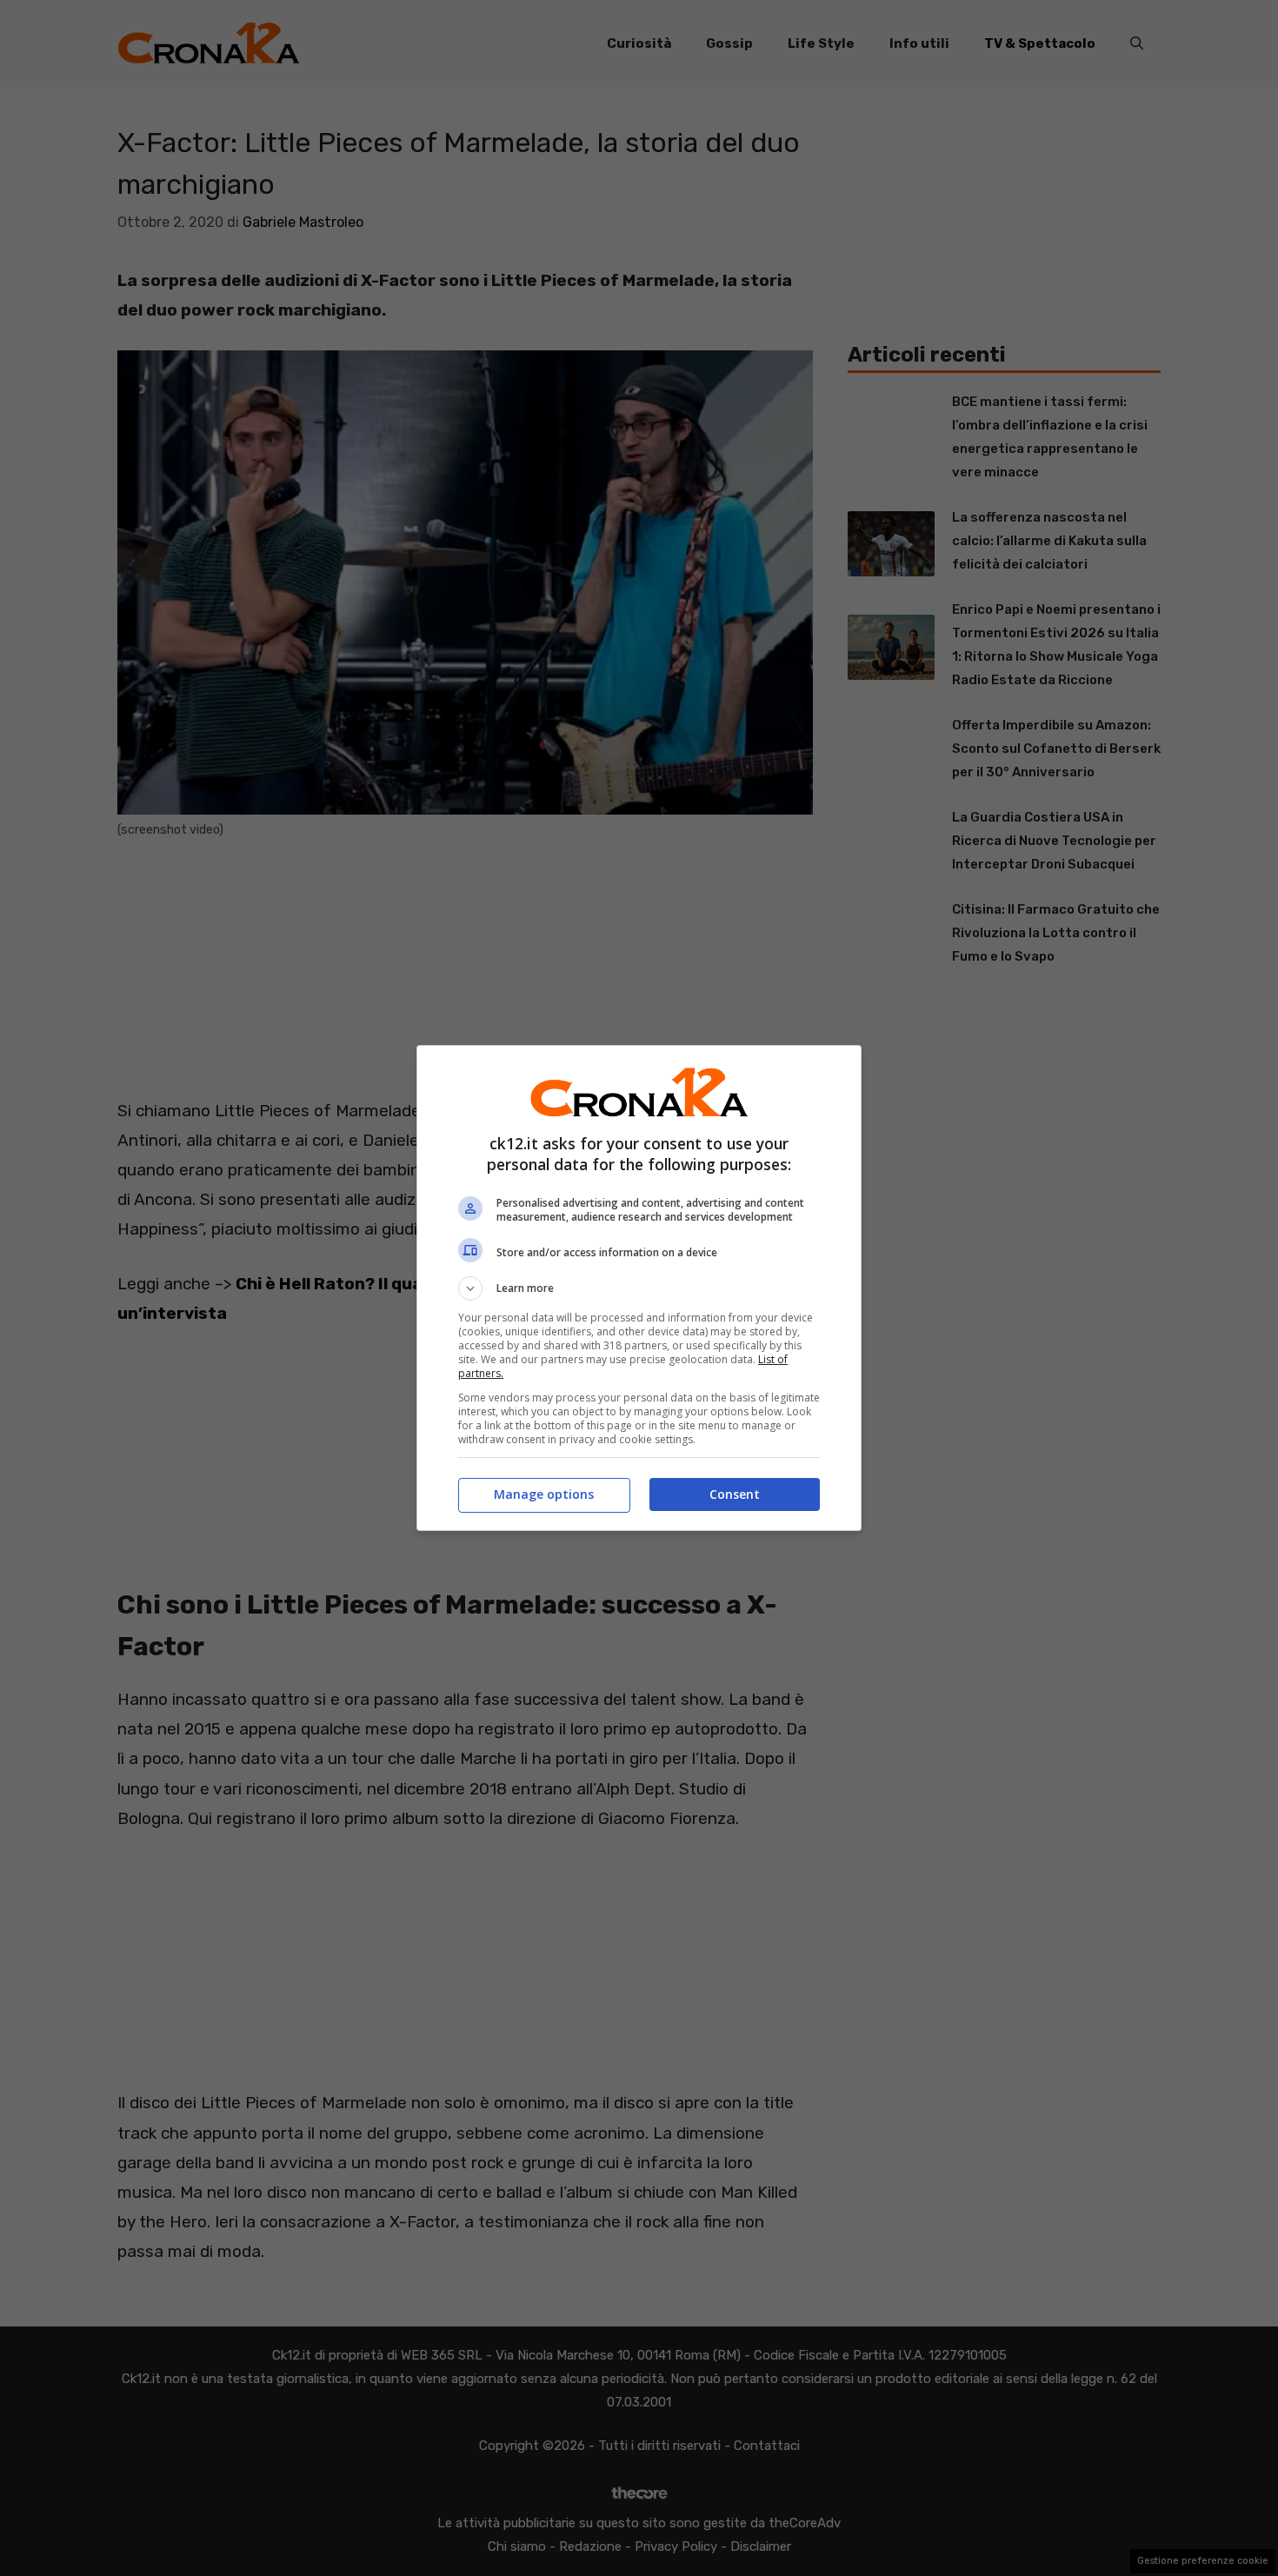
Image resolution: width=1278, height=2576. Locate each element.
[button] (639, 1288)
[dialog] (639, 1288)
